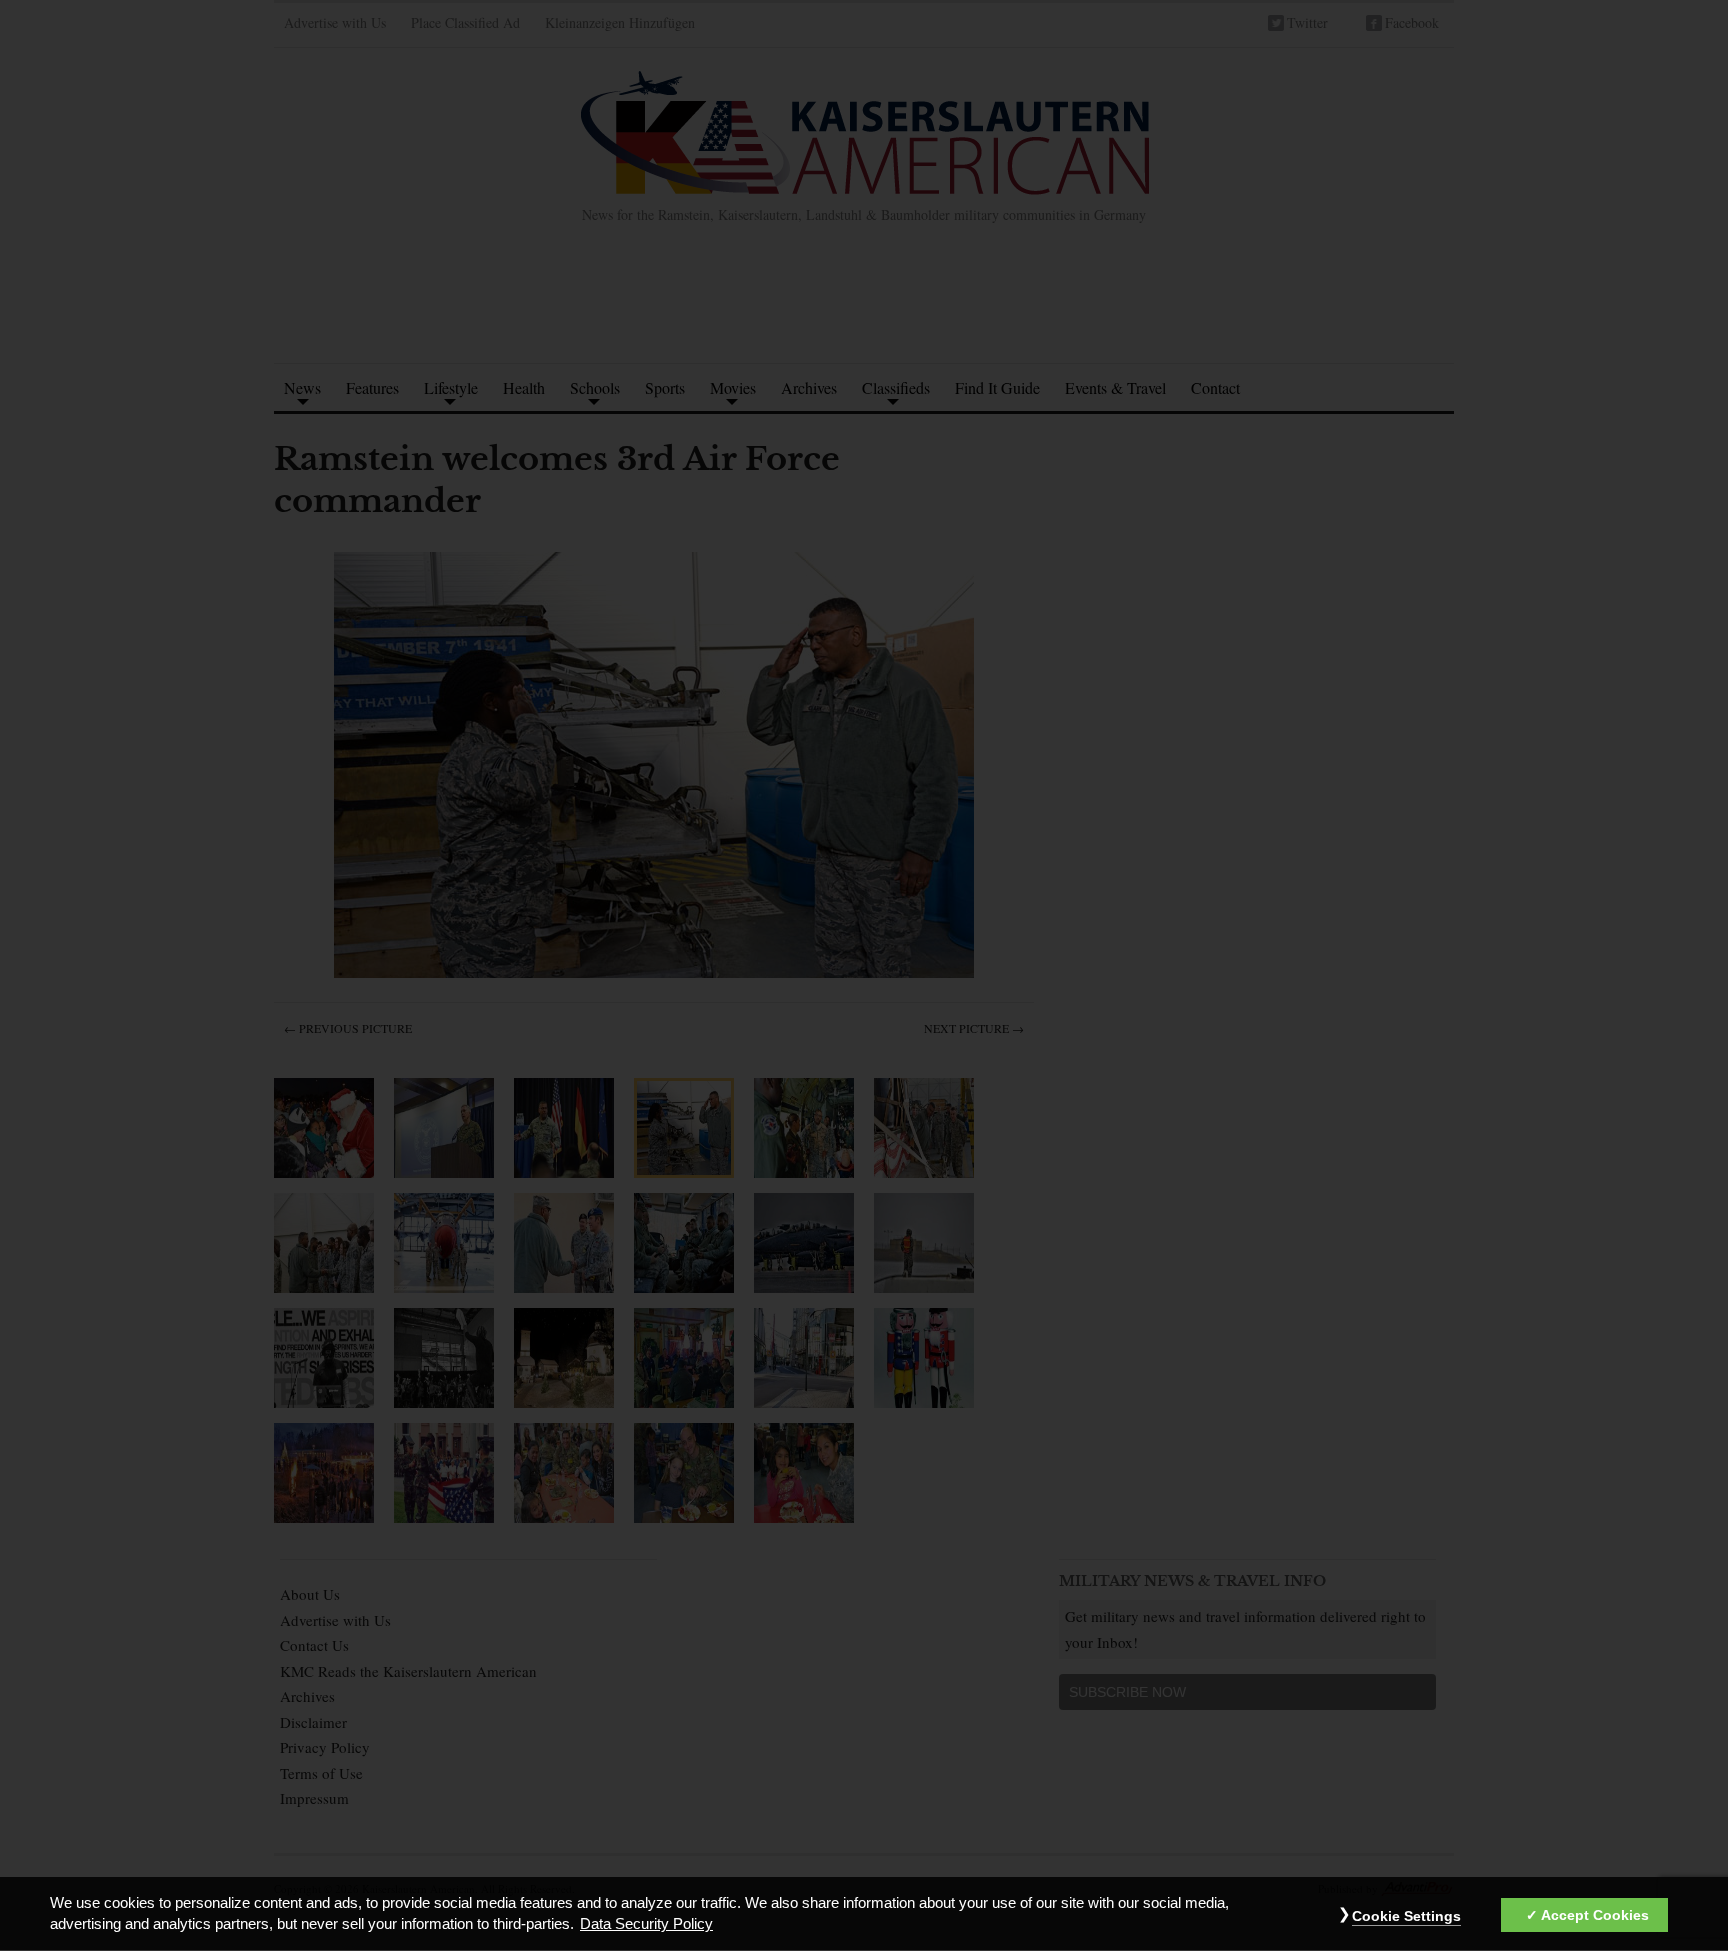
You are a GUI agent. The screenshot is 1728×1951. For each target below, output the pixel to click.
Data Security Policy (646, 1925)
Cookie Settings (1406, 1916)
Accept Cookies (1595, 1915)
